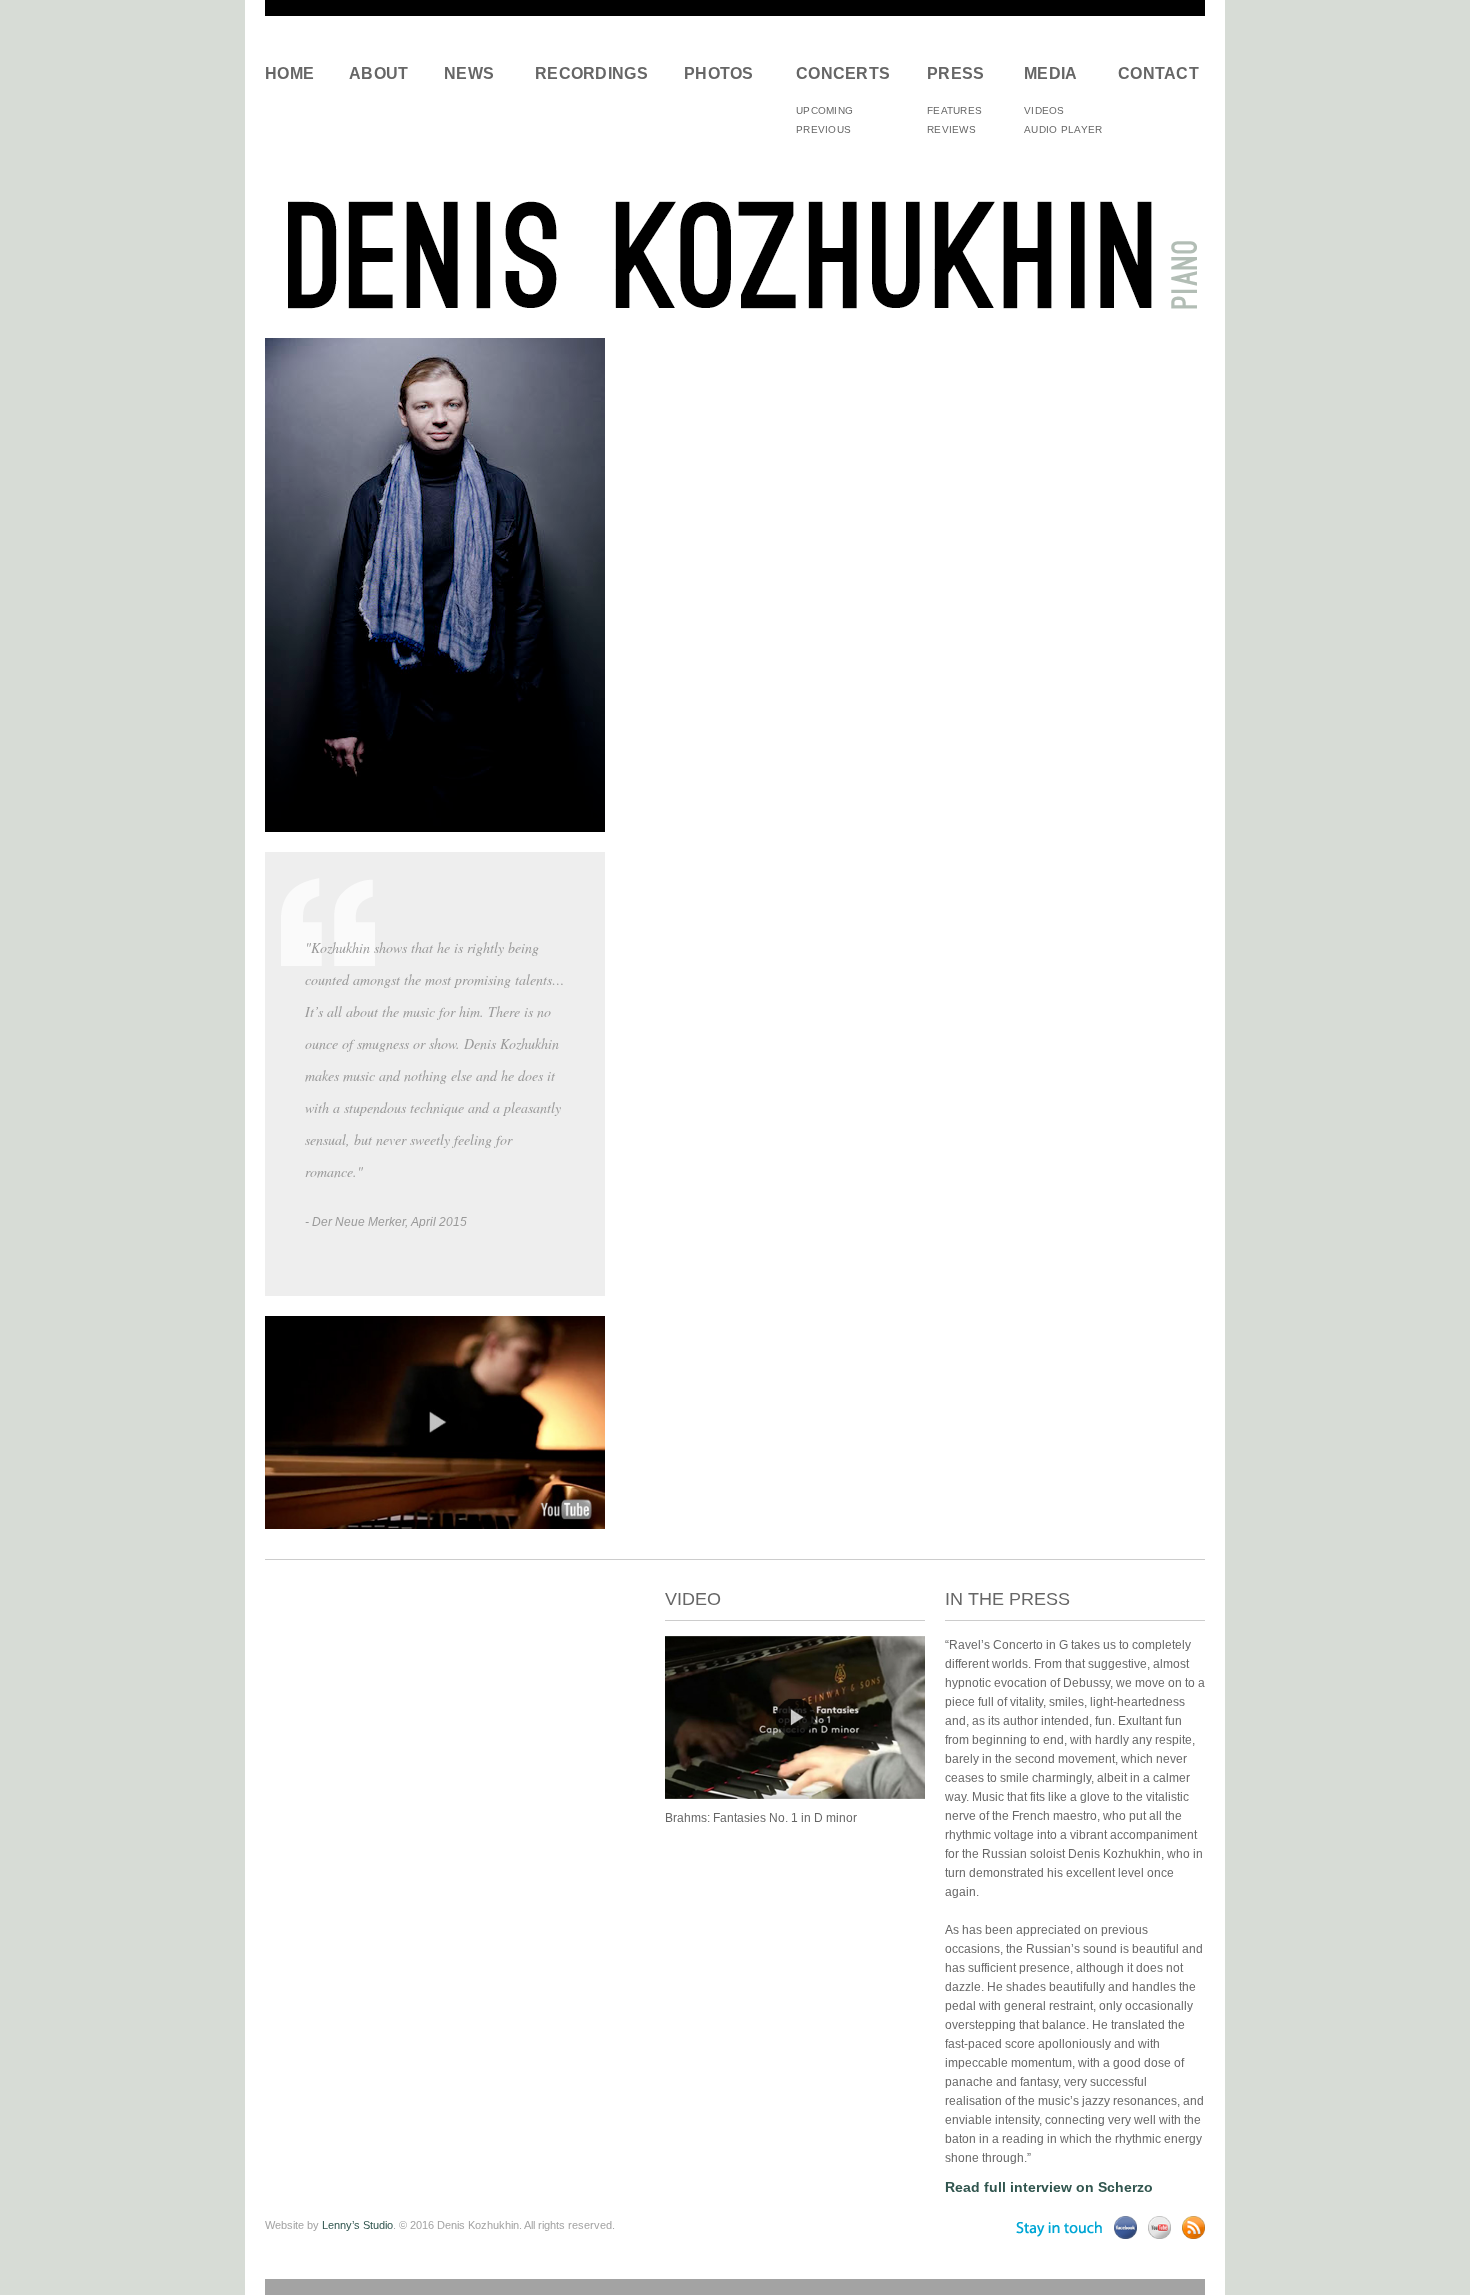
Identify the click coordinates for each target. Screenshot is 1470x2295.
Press (956, 73)
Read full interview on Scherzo (1049, 2187)
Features (954, 110)
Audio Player (1063, 129)
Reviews (951, 129)
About (379, 73)
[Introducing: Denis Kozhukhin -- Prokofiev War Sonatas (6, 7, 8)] (435, 1524)
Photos (719, 73)
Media (1051, 73)
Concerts (843, 73)
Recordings (591, 73)
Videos (1044, 110)
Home (289, 73)
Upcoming (824, 110)
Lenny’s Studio (357, 2225)
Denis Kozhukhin (735, 253)
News (469, 73)
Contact (1154, 73)
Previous (823, 129)
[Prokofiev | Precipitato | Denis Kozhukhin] (795, 1795)
